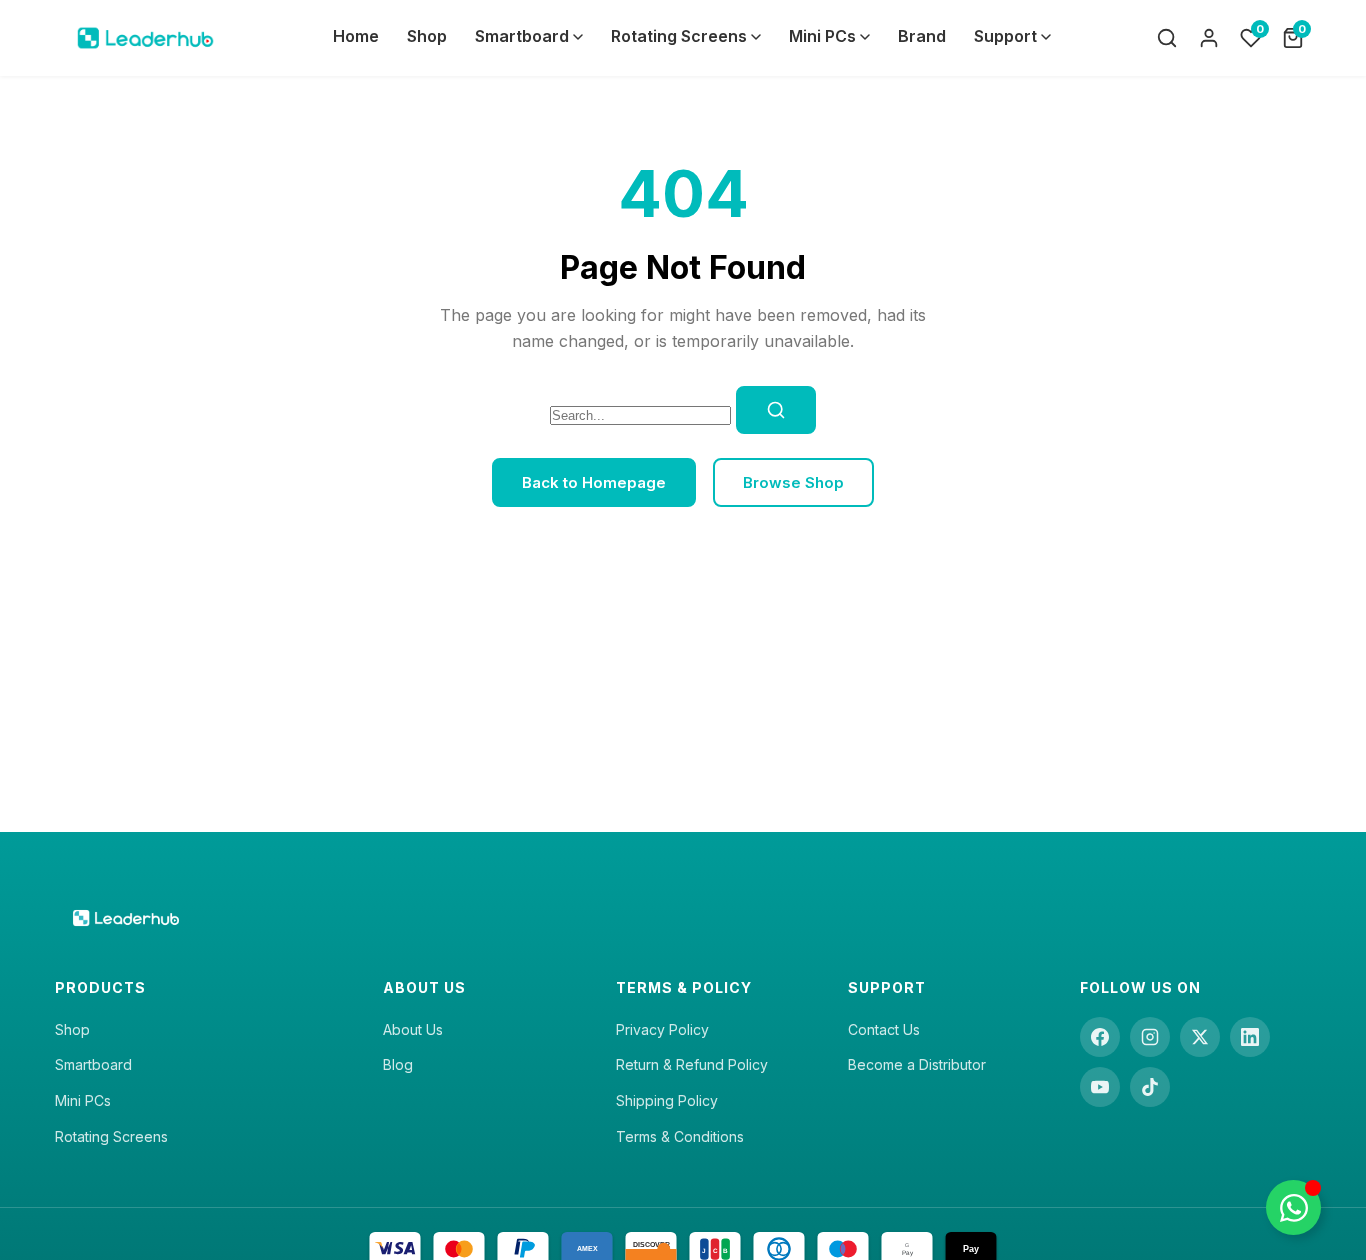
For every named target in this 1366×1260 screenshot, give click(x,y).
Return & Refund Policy (692, 1064)
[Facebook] (1100, 1037)
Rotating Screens (679, 36)
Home (356, 36)
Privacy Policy (662, 1029)
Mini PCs (822, 36)
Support (1005, 36)
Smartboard (522, 36)
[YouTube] (1100, 1087)
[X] (1200, 1037)
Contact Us (884, 1029)
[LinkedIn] (1250, 1037)
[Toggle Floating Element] (1293, 1207)
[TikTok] (1150, 1087)
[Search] (1167, 38)
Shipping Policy (667, 1100)
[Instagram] (1150, 1037)
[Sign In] (1209, 38)
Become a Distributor (917, 1064)
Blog (398, 1064)
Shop (427, 36)
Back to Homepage (594, 482)
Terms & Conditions (680, 1136)
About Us (413, 1029)
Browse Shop (793, 482)
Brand (922, 36)
